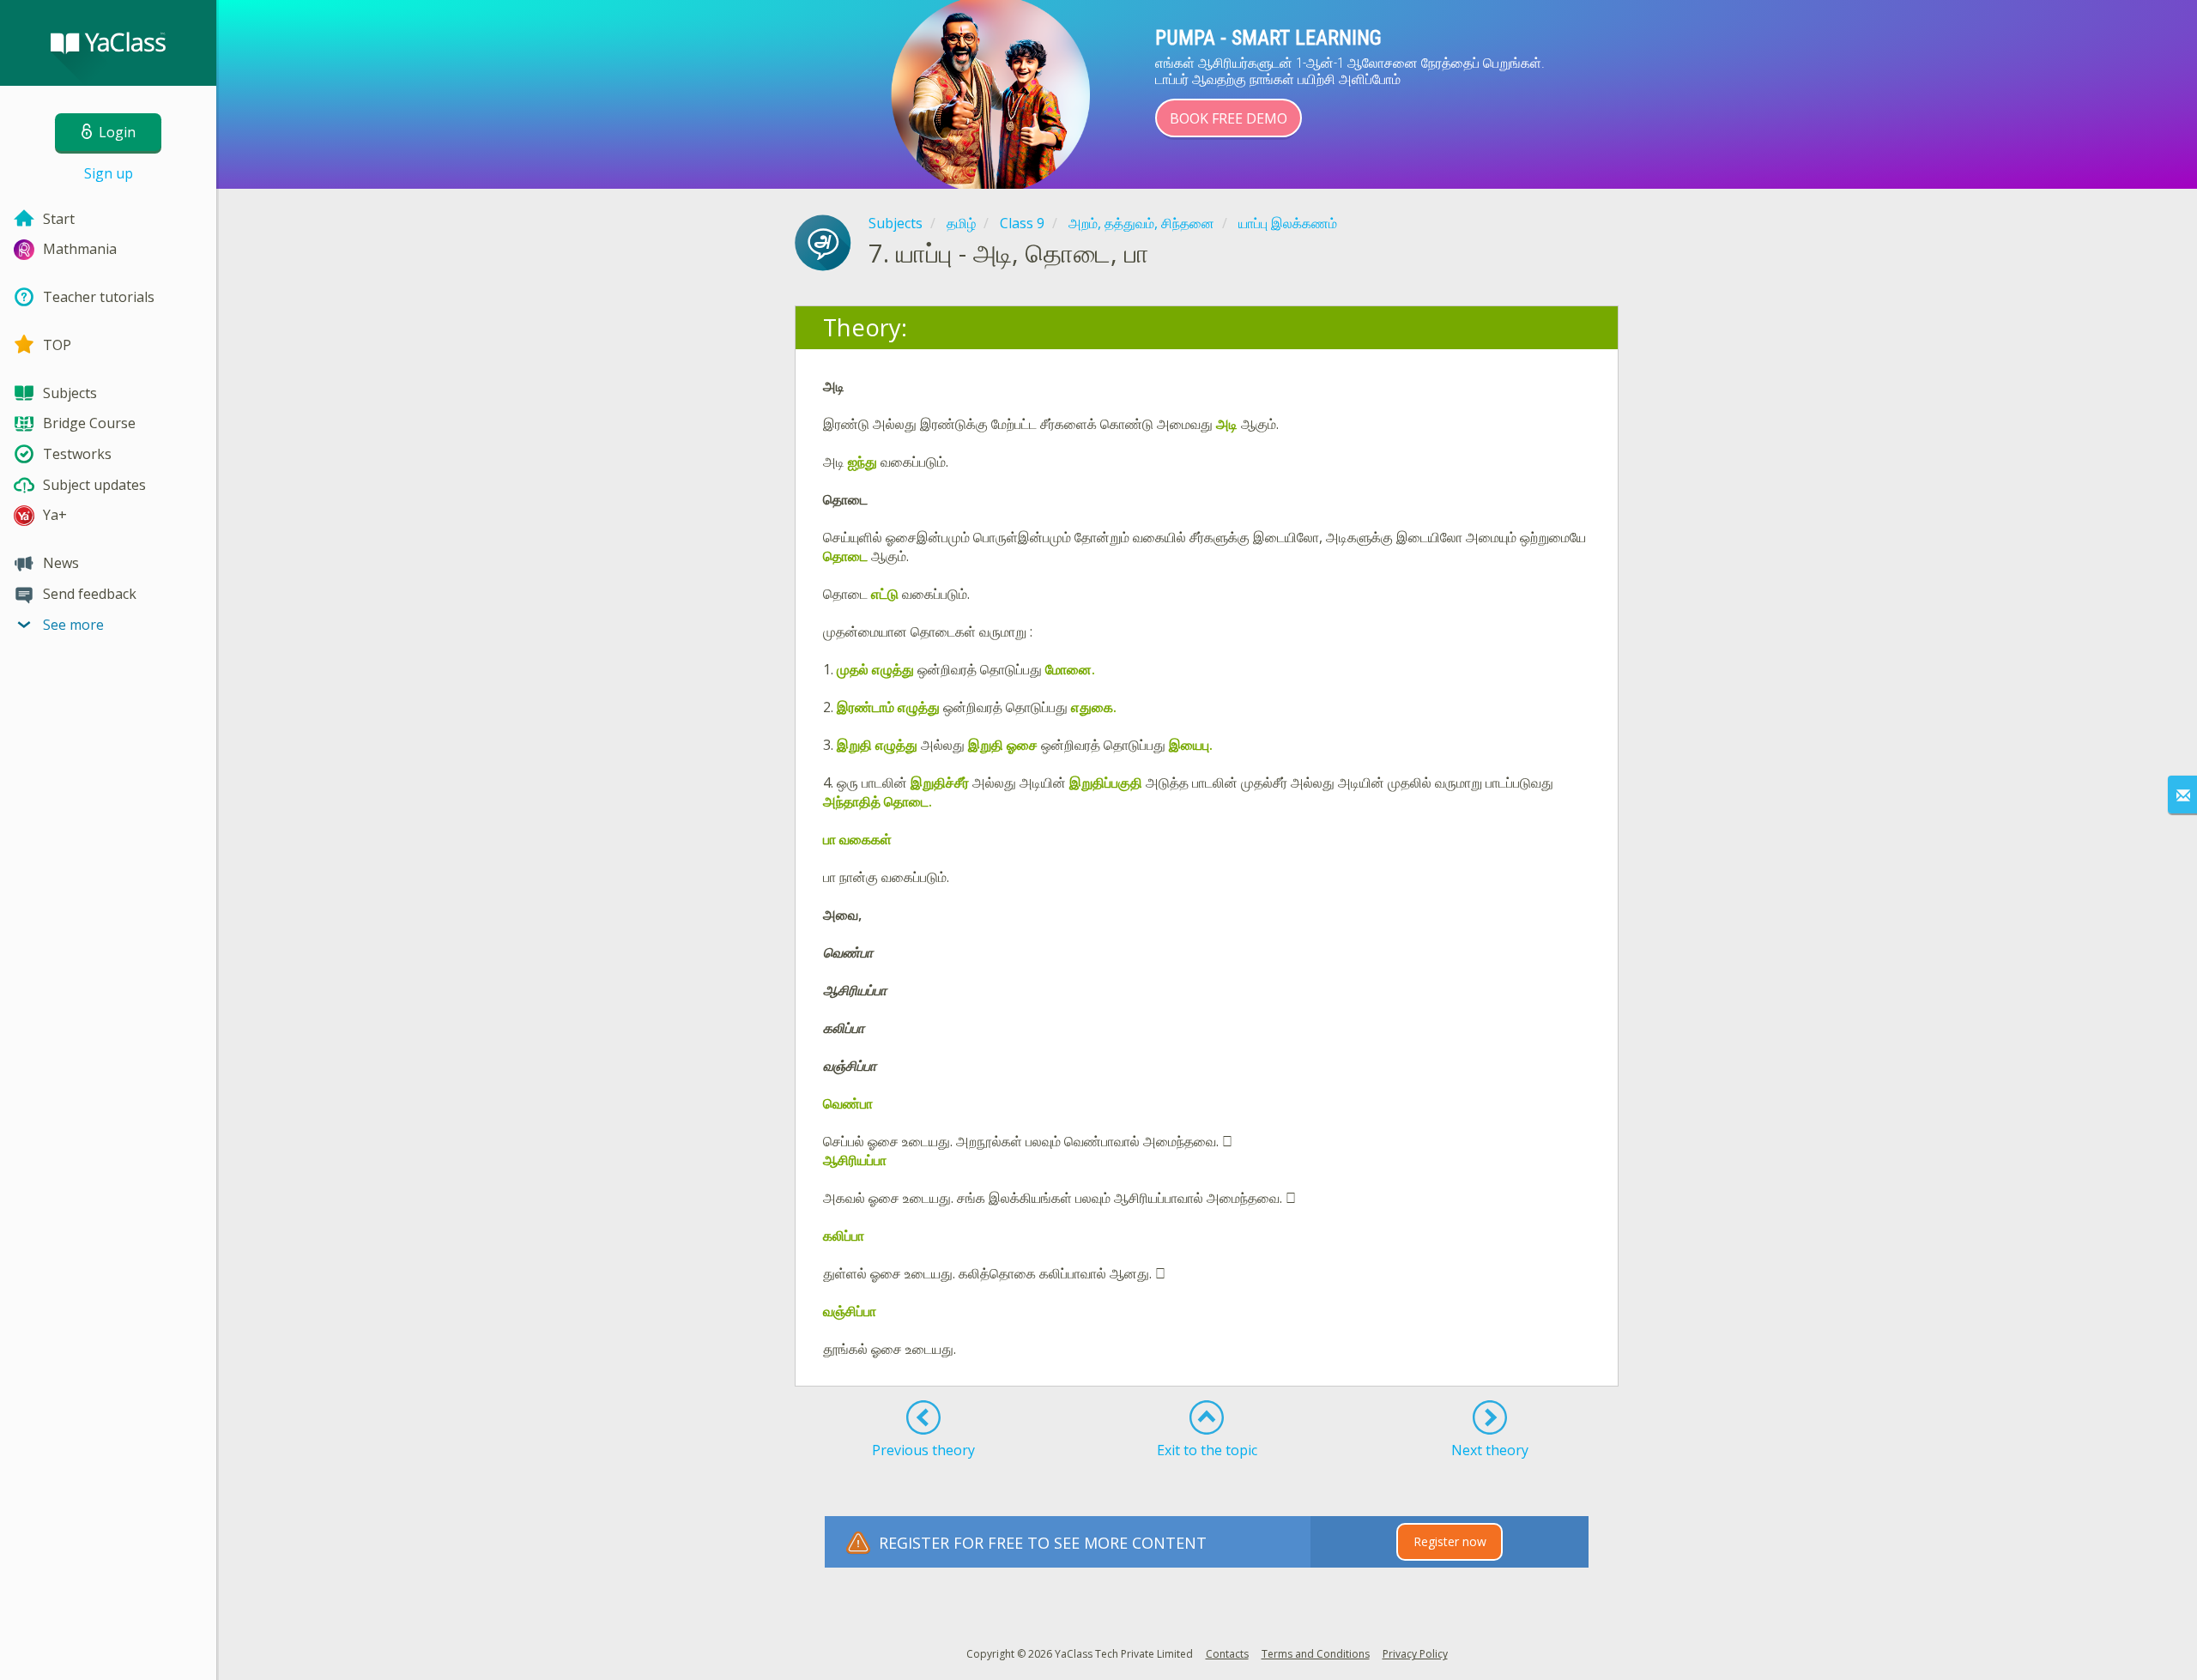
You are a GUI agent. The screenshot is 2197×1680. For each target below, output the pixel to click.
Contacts (1227, 1654)
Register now (1450, 1541)
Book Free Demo (1229, 118)
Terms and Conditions (1316, 1654)
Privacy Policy (1415, 1654)
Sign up (109, 173)
